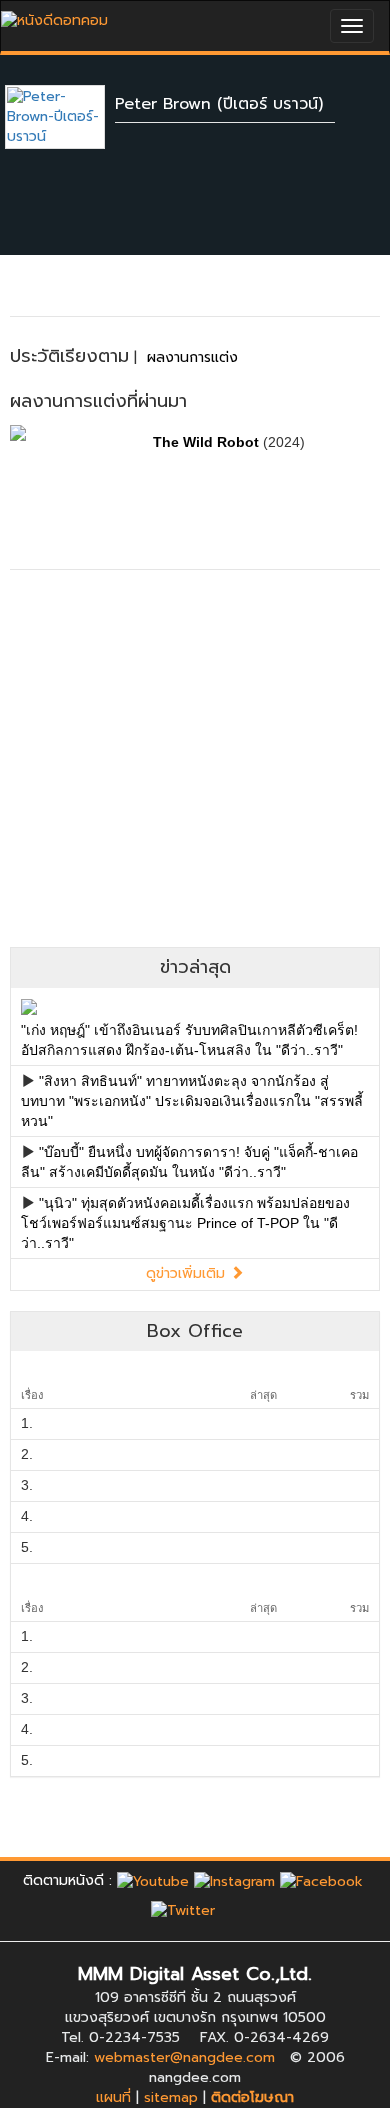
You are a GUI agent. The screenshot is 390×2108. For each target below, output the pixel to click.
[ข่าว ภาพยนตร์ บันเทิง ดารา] (54, 15)
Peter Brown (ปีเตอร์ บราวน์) (219, 104)
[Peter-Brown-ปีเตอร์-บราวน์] (70, 116)
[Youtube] (153, 1880)
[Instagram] (234, 1880)
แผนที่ (113, 2097)
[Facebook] (321, 1880)
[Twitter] (183, 1910)
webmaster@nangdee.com (184, 2057)
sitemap (171, 2097)
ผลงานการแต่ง (192, 357)
